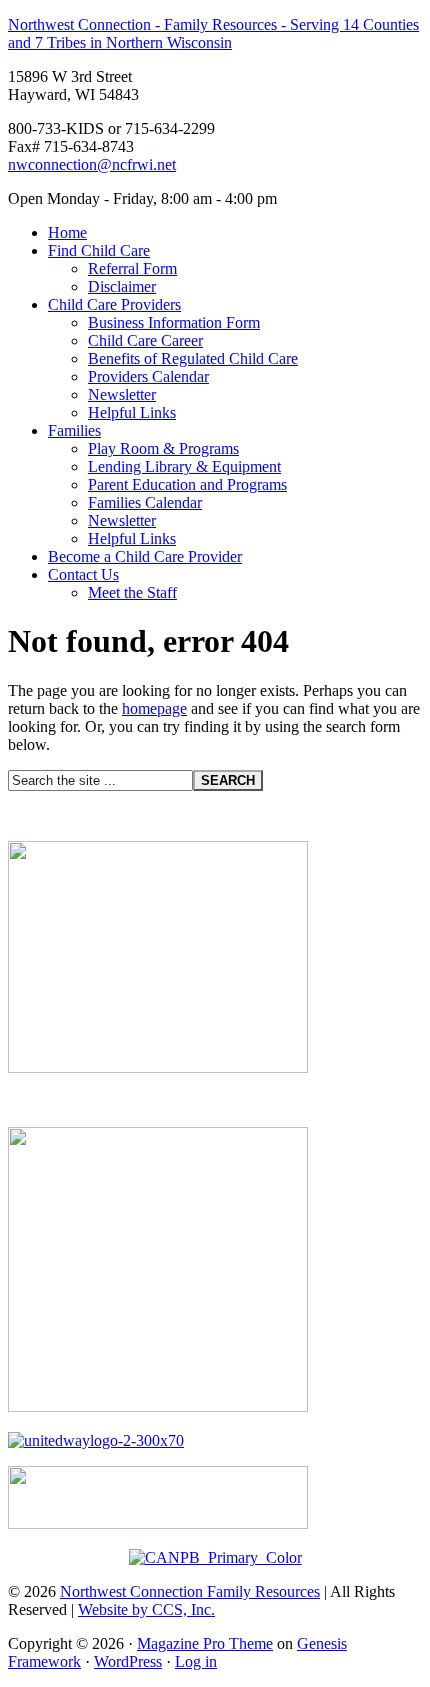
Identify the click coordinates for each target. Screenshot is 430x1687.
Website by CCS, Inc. (146, 1609)
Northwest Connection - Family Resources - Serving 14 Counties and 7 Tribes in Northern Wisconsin (213, 33)
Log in (196, 1661)
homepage (154, 708)
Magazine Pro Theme (205, 1643)
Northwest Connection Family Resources (190, 1591)
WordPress (128, 1661)
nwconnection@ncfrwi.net (92, 164)
